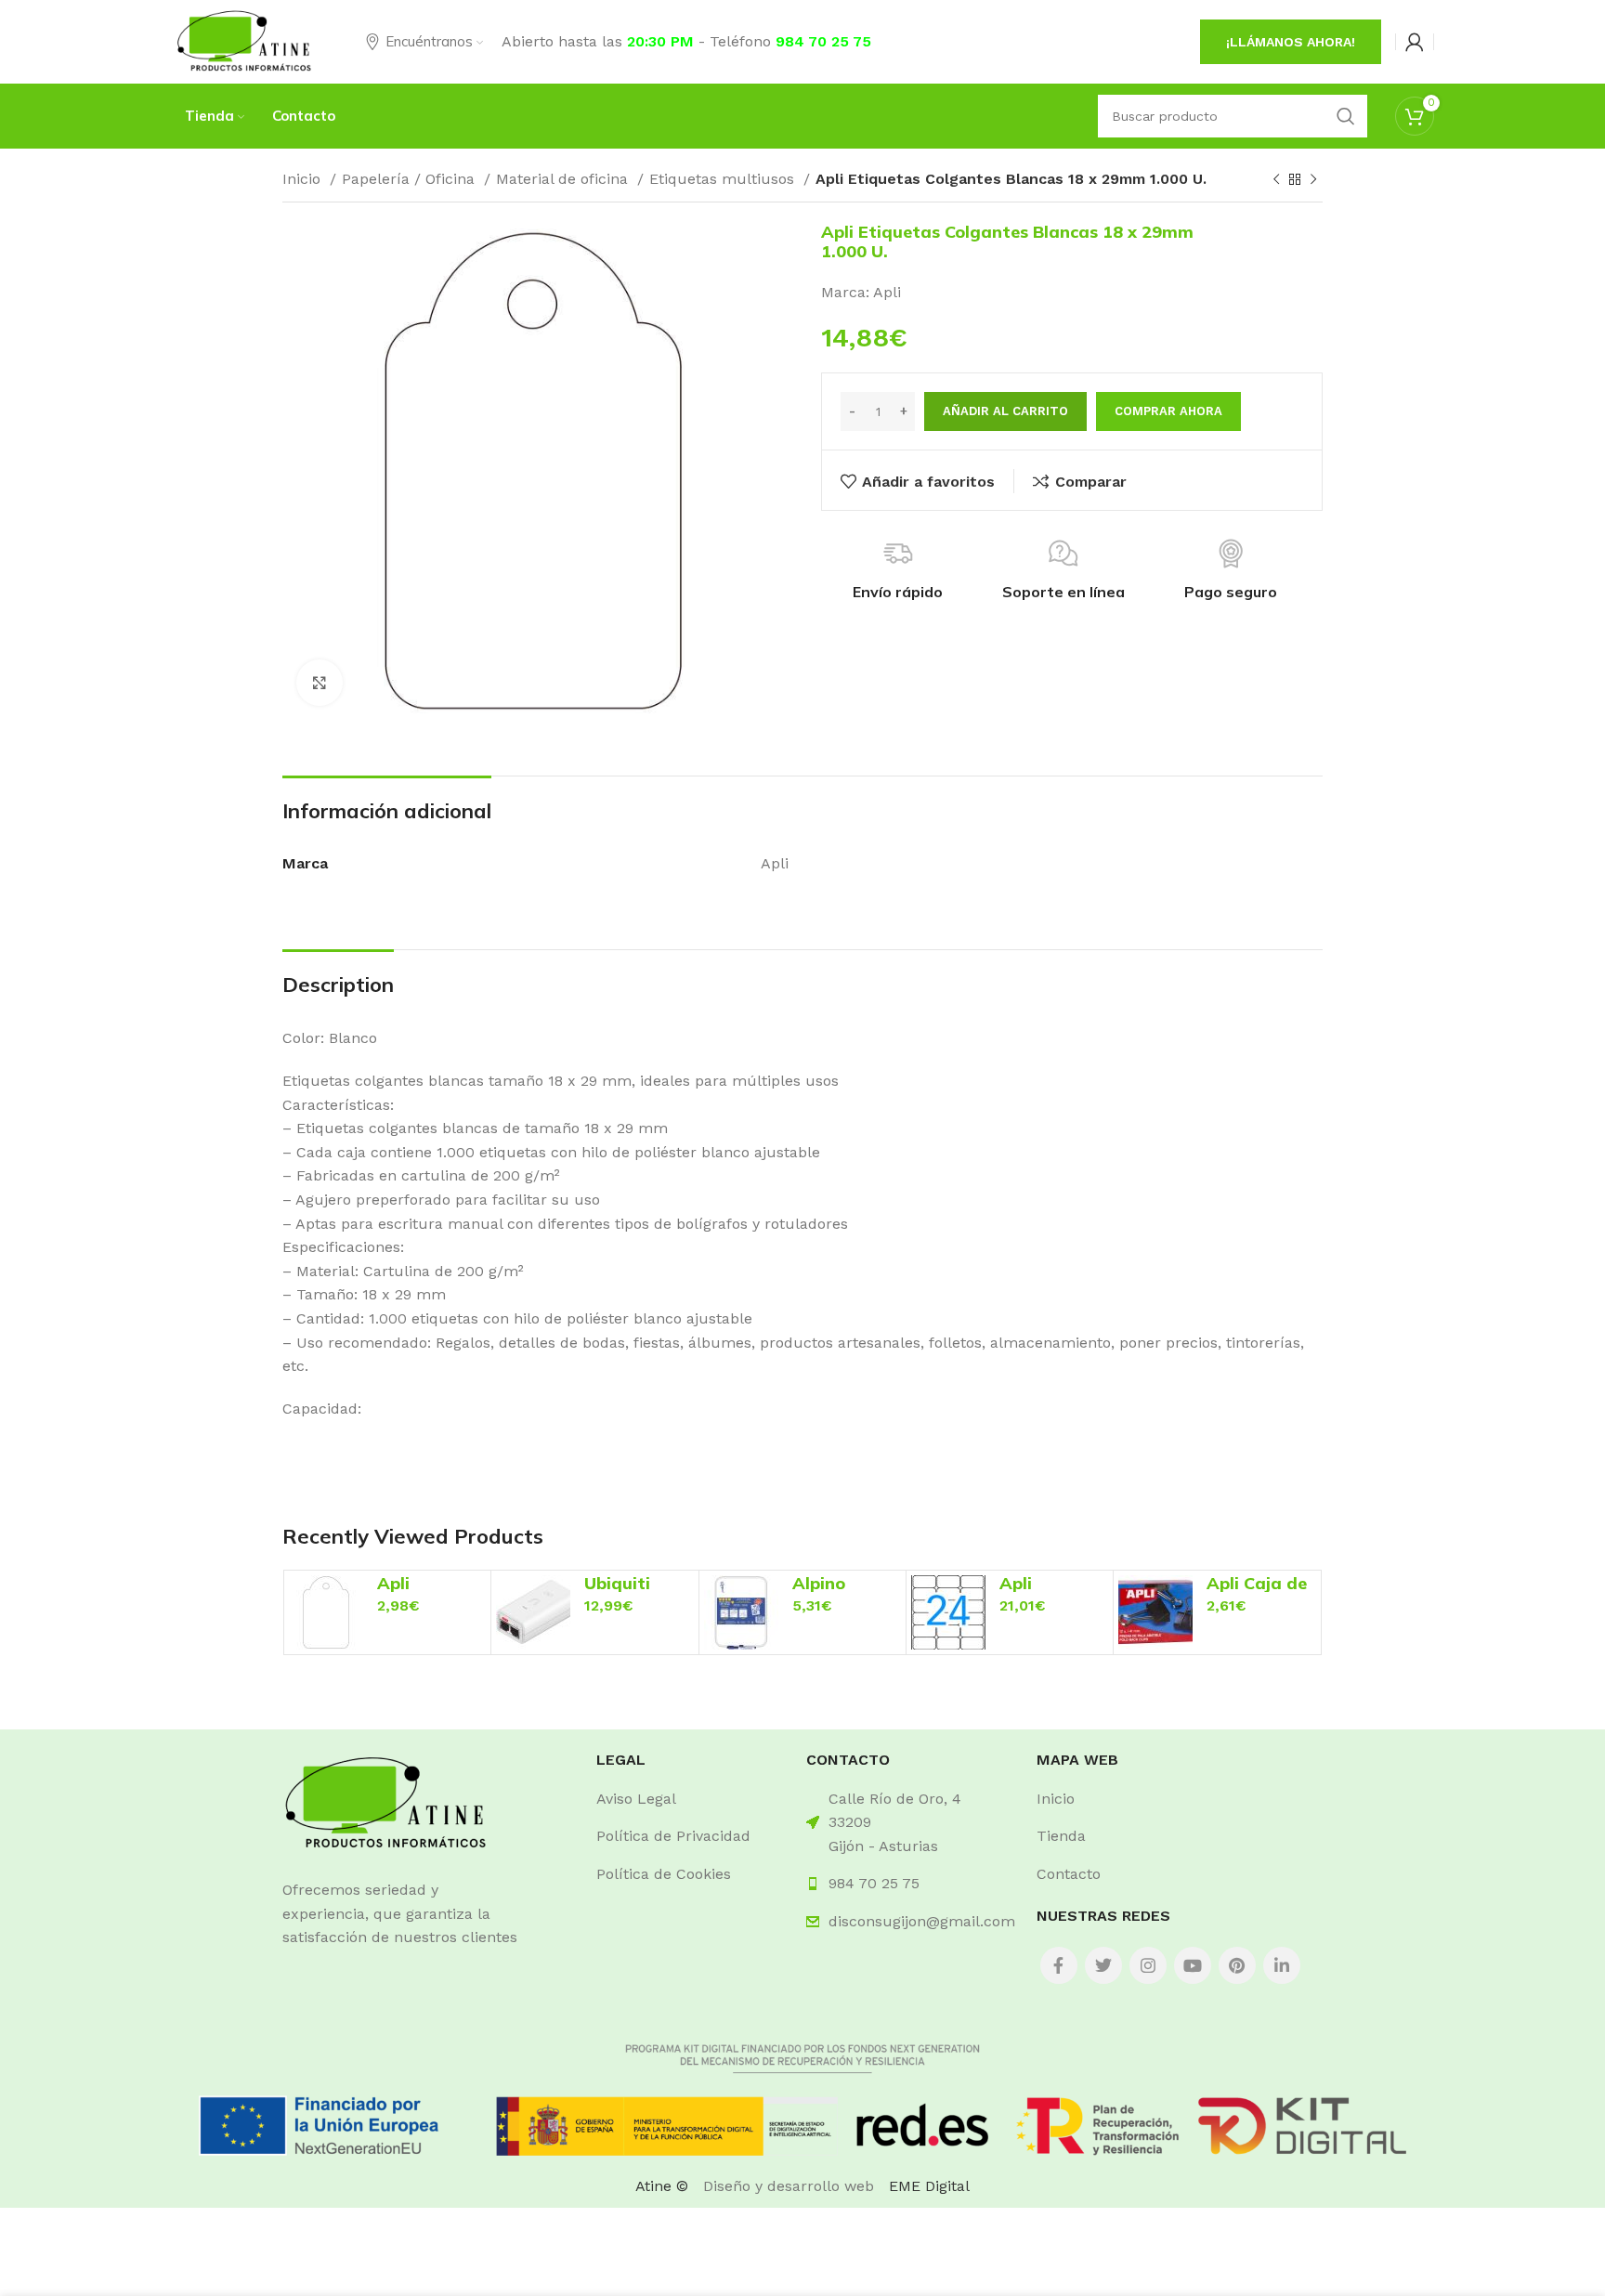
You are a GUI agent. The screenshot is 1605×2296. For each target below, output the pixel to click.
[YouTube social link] (1193, 1965)
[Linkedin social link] (1282, 1965)
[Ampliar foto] (320, 683)
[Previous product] (1276, 180)
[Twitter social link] (1103, 1965)
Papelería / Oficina (411, 179)
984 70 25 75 (823, 41)
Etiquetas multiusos (724, 179)
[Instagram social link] (1148, 1965)
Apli (887, 292)
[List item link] (687, 1799)
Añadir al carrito (1005, 411)
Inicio (304, 179)
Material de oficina (564, 179)
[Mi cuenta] (1415, 42)
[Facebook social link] (1059, 1965)
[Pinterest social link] (1237, 1965)
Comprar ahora (1168, 411)
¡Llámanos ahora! (1291, 42)
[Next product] (1313, 180)
